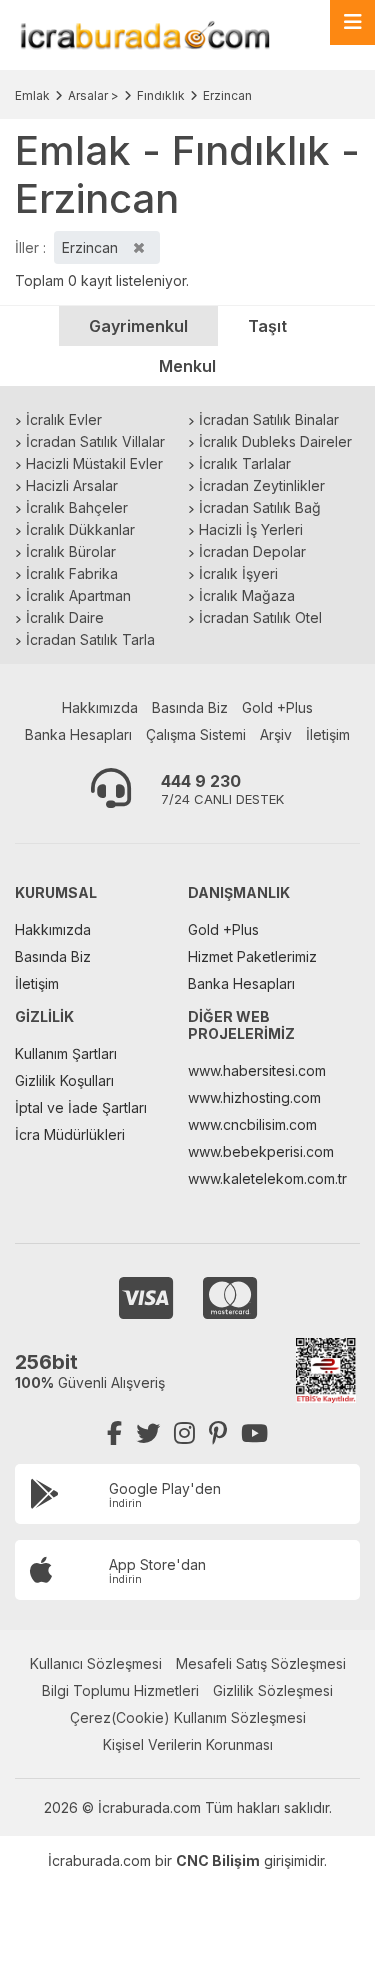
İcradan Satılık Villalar (95, 441)
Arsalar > (93, 95)
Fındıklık (161, 95)
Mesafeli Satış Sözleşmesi (261, 1663)
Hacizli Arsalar (72, 485)
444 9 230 (201, 781)
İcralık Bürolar (71, 551)
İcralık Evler (64, 419)
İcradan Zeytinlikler (262, 485)
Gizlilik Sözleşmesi (273, 1690)
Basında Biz (190, 707)
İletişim (328, 734)
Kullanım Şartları (66, 1053)
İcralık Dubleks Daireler (275, 441)
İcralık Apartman (78, 595)
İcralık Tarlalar (245, 463)
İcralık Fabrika (72, 573)
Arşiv (276, 734)
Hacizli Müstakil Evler (94, 463)
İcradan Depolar (252, 551)
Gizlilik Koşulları (64, 1080)
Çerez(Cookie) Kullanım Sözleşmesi (188, 1717)
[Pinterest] (218, 1433)
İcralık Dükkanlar (80, 529)
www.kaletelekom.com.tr (267, 1178)
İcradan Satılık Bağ (260, 507)
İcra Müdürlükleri (70, 1134)
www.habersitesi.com (257, 1070)
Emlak (32, 95)
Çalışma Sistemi (196, 734)
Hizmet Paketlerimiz (252, 956)
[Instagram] (184, 1433)
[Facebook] (114, 1433)
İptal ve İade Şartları (81, 1107)
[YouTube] (254, 1433)
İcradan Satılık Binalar (269, 419)
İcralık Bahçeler (77, 507)
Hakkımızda (100, 707)
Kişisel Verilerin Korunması (188, 1744)
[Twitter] (148, 1433)
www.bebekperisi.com (261, 1151)
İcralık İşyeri (238, 573)
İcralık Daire (65, 617)
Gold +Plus (277, 707)
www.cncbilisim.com (252, 1124)
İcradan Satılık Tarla (90, 639)
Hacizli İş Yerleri (251, 529)
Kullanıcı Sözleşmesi (96, 1663)
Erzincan (227, 95)
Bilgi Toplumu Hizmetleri (120, 1690)
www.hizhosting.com (254, 1097)
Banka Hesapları (78, 734)
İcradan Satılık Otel (260, 617)
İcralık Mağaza (247, 595)
